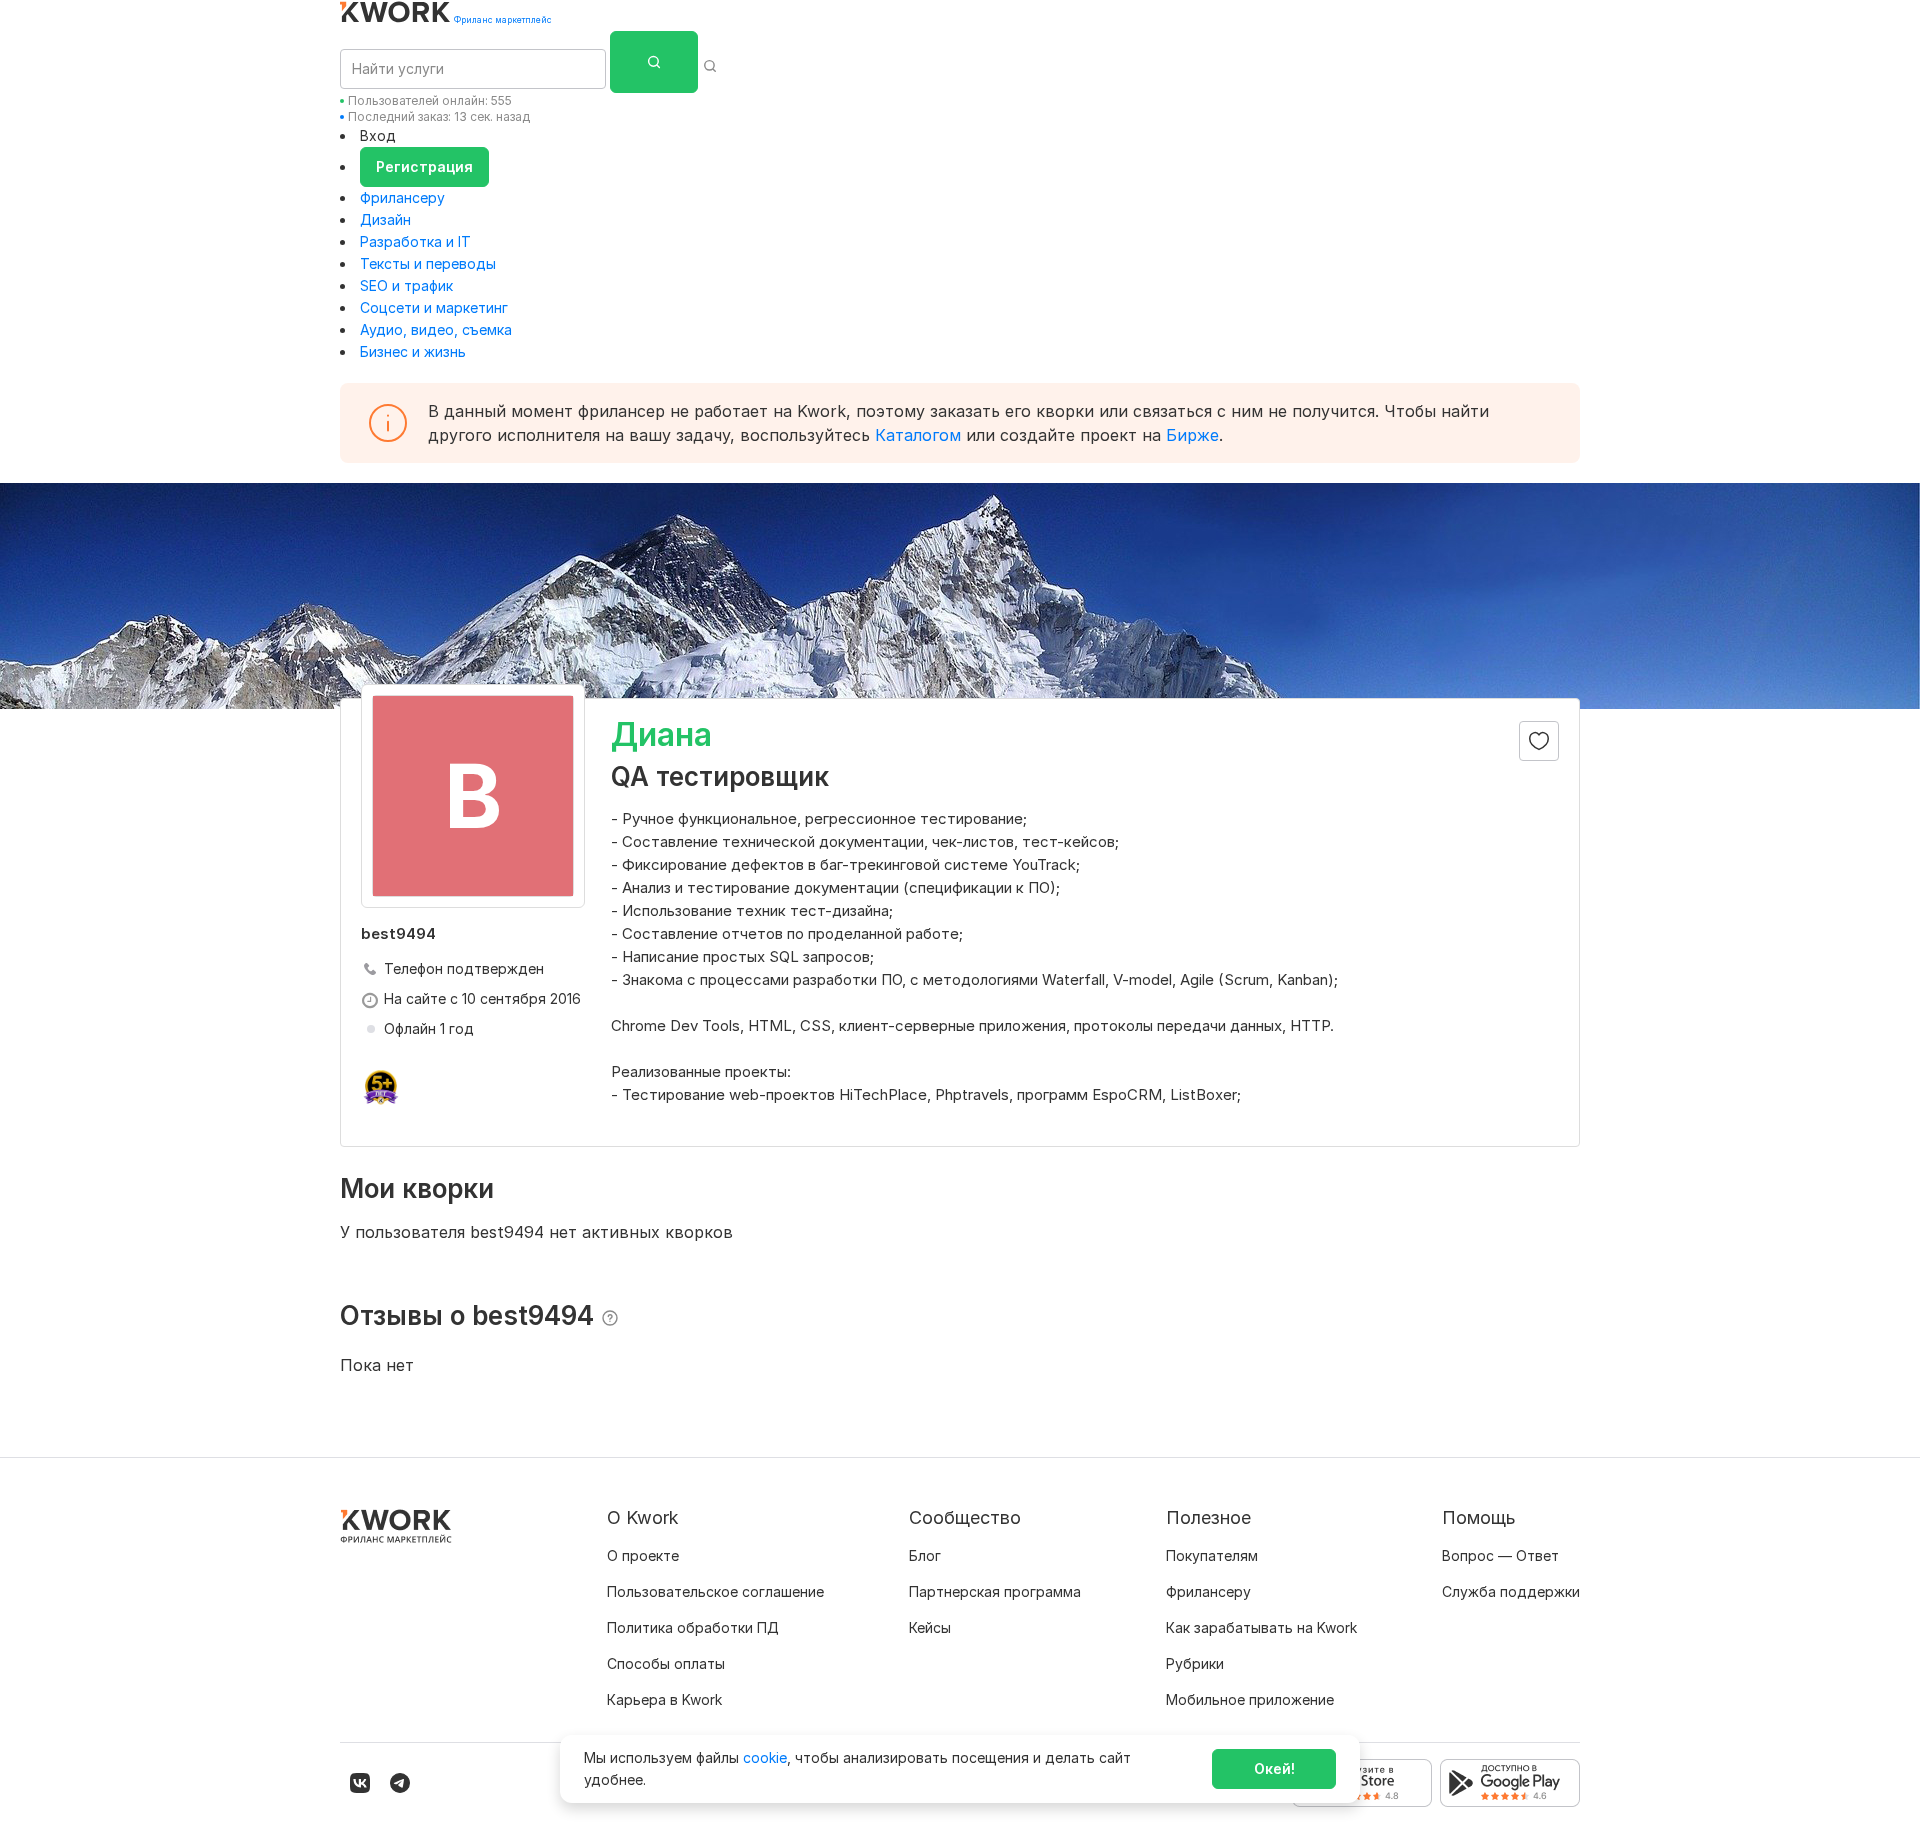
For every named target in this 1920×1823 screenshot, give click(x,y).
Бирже (1192, 435)
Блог (925, 1555)
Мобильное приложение (1250, 1699)
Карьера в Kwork (664, 1699)
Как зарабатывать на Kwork (1261, 1627)
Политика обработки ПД (693, 1627)
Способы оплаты (666, 1663)
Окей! (1274, 1768)
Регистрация (424, 166)
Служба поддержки (1511, 1591)
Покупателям (1212, 1555)
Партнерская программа (995, 1591)
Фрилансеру (402, 197)
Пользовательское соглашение (715, 1591)
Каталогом (918, 435)
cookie (765, 1757)
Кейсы (930, 1627)
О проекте (643, 1555)
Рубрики (1195, 1663)
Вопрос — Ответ (1500, 1555)
